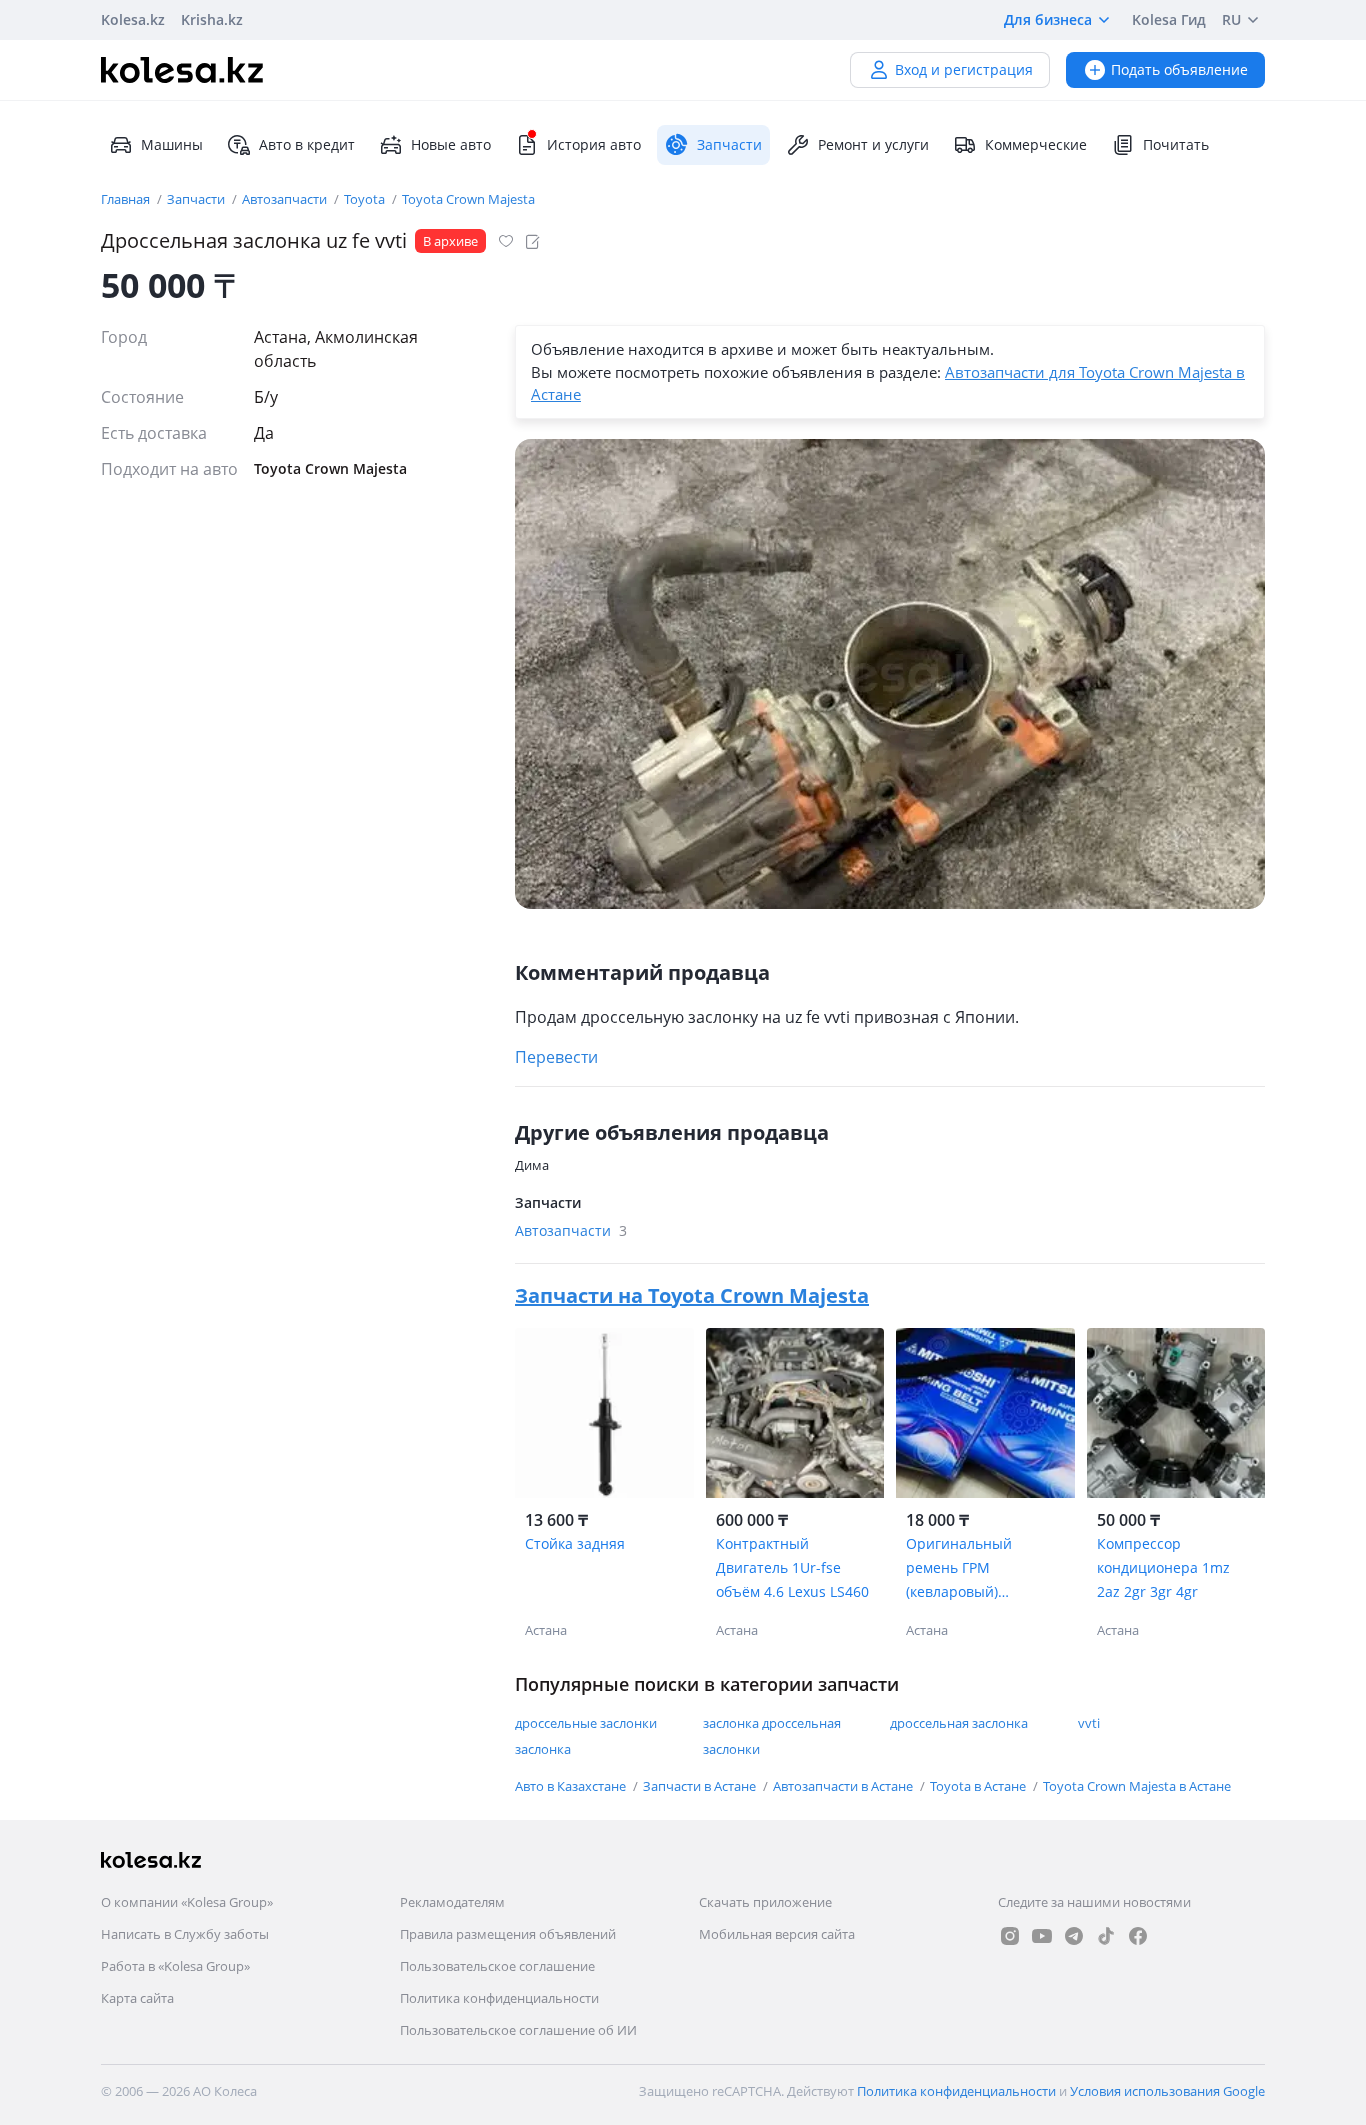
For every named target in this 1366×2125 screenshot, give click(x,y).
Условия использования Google (1167, 2091)
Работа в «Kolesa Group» (175, 1966)
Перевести (556, 1057)
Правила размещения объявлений (508, 1934)
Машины (172, 144)
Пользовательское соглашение (497, 1966)
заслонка (543, 1749)
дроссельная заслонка (959, 1723)
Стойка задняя (575, 1543)
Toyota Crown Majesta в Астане (1137, 1786)
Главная (127, 199)
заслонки (731, 1749)
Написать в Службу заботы (185, 1934)
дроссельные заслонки (586, 1723)
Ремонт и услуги (873, 144)
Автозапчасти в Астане (844, 1786)
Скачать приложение (765, 1902)
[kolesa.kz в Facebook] (1138, 1936)
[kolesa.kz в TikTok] (1106, 1936)
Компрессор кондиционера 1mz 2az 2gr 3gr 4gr (1163, 1567)
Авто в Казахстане (572, 1786)
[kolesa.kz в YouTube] (1042, 1936)
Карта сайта (137, 1998)
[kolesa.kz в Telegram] (1074, 1936)
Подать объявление (1179, 69)
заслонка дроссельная (772, 1723)
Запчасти (197, 199)
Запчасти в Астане (701, 1786)
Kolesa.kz (133, 19)
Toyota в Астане (979, 1786)
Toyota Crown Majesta (468, 199)
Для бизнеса (1048, 19)
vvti (1089, 1723)
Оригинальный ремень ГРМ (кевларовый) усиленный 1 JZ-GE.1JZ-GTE (984, 1569)
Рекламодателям (452, 1902)
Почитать (1176, 144)
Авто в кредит (307, 144)
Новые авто (451, 144)
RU (1231, 19)
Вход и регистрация (964, 69)
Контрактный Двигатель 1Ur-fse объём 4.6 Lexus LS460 (792, 1567)
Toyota (366, 199)
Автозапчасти (286, 199)
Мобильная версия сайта (777, 1934)
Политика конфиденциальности (499, 1998)
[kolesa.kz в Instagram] (1010, 1936)
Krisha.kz (212, 19)
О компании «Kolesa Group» (187, 1902)
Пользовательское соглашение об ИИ (518, 2030)
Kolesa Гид (1169, 19)
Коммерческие (1036, 144)
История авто (594, 144)
